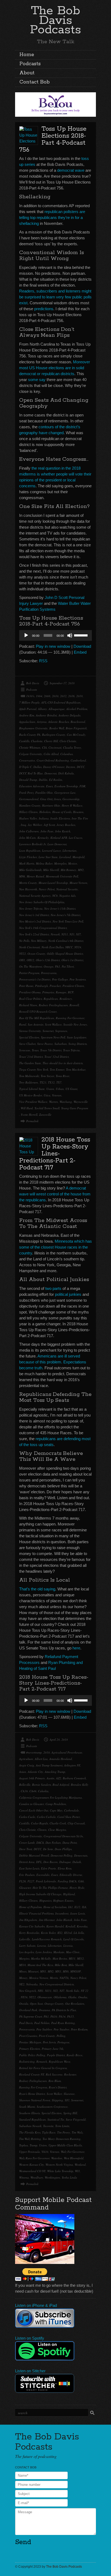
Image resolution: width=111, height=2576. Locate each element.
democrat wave (71, 170)
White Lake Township (60, 2171)
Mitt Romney (68, 870)
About (27, 73)
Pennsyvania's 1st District (35, 979)
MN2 (81, 870)
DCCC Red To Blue (31, 773)
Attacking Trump (55, 1772)
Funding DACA (67, 1881)
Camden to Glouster (32, 1804)
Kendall (70, 1926)
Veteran (57, 1095)
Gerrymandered (29, 799)
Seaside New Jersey (75, 1024)
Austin (51, 1778)
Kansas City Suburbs (32, 1926)
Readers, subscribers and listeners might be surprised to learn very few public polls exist (55, 297)
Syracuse (25, 1050)
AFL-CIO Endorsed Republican (61, 702)
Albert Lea (41, 1759)
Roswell (74, 1005)
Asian (23, 1772)
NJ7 (78, 934)
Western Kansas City (32, 2165)
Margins (24, 1958)
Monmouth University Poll (62, 876)
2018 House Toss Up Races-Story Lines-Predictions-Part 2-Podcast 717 (55, 1154)
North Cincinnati (30, 947)
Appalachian (27, 722)
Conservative (27, 760)
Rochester (70, 2074)
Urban (60, 1089)
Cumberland (78, 760)
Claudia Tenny (72, 747)
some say (37, 380)
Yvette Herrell (29, 1115)
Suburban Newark (30, 2126)
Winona (24, 2177)
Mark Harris (27, 863)
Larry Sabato (27, 1946)
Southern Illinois (30, 2113)
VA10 (45, 2152)
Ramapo (61, 992)
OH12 (30, 960)
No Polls (24, 941)
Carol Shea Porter (69, 1817)
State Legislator (77, 1037)
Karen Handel (55, 1926)
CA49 (33, 1791)
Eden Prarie (48, 1868)
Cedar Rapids (39, 1823)
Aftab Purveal (28, 709)
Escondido (43, 1875)
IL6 (84, 1907)
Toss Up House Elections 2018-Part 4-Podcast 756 (53, 139)
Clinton (42, 1830)
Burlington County (54, 735)
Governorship (71, 799)
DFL (39, 1862)
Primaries (48, 992)
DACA (40, 1843)
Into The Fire (80, 818)
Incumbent (62, 1913)
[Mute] (70, 635)
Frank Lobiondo (46, 1881)
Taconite (48, 2126)
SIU (67, 2100)
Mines (23, 1971)
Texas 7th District (51, 1050)
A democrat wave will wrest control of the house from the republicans (55, 1194)
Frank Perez (26, 793)
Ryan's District (58, 2087)
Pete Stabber (44, 2029)
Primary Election (30, 2049)
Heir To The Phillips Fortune (50, 1888)
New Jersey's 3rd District (34, 915)
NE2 (22, 1984)
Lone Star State (48, 857)
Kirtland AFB (59, 838)
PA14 (62, 2016)
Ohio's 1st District (72, 960)
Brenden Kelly (80, 1785)
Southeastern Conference (52, 2107)
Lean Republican (30, 850)
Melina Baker (44, 863)
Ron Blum (55, 2081)
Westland (80, 2165)
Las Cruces (75, 838)
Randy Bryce (74, 2055)
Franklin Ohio (44, 793)
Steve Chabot (27, 1044)
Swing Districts (78, 1044)
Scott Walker (54, 2094)
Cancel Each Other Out (34, 1810)
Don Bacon (51, 1862)
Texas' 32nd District (57, 1057)
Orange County (54, 2004)
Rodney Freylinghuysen (53, 1005)
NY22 (22, 954)
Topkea (24, 2145)
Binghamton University (33, 728)
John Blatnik (64, 1920)
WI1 (77, 2171)
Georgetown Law (65, 793)
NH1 (41, 1991)
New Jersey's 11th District (60, 908)
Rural (23, 1024)
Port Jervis (49, 2042)
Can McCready (76, 735)
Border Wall (57, 728)
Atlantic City (35, 1772)
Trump (34, 2145)
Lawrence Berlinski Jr (32, 844)
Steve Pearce (45, 1044)
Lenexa (42, 1946)
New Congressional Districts (57, 1984)
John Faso (47, 831)
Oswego (48, 966)
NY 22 (85, 1991)
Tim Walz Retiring (30, 2139)
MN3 (58, 1971)
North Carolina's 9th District (66, 941)
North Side (73, 1991)
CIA (44, 747)
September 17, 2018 (62, 683)
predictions (44, 309)
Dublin (43, 780)
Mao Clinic (73, 1952)
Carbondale (72, 1810)
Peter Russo (26, 986)
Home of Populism (30, 1907)
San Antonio (36, 1024)
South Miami (27, 2107)
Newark (55, 934)
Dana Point (70, 1843)
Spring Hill (70, 2113)
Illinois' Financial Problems (36, 1913)
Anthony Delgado (70, 715)
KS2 (60, 1933)
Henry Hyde (77, 1888)
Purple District (56, 2055)
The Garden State (30, 1063)
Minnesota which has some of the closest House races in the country (55, 1247)
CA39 (24, 1791)
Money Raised (35, 876)
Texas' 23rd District (31, 1057)
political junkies (68, 1294)
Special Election (29, 1037)
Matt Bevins (60, 1958)
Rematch (42, 2061)
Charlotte (37, 741)
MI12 (80, 1958)
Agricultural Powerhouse (67, 1752)
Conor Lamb (27, 1843)
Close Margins (57, 1830)
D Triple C (25, 767)
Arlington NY (72, 1765)
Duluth (77, 1862)
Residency (66, 999)
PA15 (70, 2016)
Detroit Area (27, 1862)
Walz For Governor (73, 2152)
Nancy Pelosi (47, 889)
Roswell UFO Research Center (38, 1011)
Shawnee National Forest (35, 2100)
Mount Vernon (78, 883)
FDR (82, 786)
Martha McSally (41, 1958)
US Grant (71, 1089)
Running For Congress (33, 2087)
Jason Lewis (77, 1913)
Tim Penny (64, 2132)
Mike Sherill (76, 1965)
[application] (55, 635)
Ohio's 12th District (48, 960)
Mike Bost (61, 1965)
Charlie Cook (58, 1823)
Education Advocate (32, 786)
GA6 (81, 1881)
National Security (67, 889)
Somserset (77, 2100)
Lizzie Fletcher (28, 857)
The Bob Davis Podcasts (55, 20)
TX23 (43, 1082)
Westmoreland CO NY (32, 2171)
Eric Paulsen (27, 1875)
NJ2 (55, 1991)
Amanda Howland (61, 1759)
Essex (49, 786)
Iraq (23, 825)
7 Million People (29, 702)
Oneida (24, 2004)
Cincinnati (55, 747)
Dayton (71, 767)
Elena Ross (65, 1868)
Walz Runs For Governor (34, 2158)
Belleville (25, 1785)
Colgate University (31, 754)
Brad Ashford (61, 1785)
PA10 (54, 2016)
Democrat (51, 773)
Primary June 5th (53, 2049)
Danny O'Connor (54, 767)
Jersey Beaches (66, 825)
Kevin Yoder (48, 1933)
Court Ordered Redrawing (53, 760)
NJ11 (65, 934)
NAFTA (64, 1978)
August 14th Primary (32, 1778)
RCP (71, 992)
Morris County (28, 883)
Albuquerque (57, 709)
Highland (69, 1894)
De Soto (48, 1849)
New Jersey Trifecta (31, 908)
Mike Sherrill (51, 870)
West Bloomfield (74, 2158)
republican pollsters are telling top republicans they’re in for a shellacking (52, 217)
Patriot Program (29, 973)
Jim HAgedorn (28, 1920)
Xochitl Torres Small (47, 1108)
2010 (55, 696)
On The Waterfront (31, 966)
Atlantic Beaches (59, 722)
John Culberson (29, 831)
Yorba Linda (69, 2177)
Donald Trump (28, 780)
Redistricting (27, 2061)
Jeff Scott (49, 825)
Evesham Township (66, 786)
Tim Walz (77, 2132)
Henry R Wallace (72, 805)
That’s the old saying (37, 1589)
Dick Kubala (66, 773)
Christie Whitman (30, 747)
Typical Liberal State (32, 1089)
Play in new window (53, 646)
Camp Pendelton (56, 1804)
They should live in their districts (63, 1063)
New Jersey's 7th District (65, 915)
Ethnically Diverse (71, 1875)
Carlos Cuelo (27, 1817)
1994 (39, 696)
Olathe (72, 1997)
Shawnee (69, 2094)
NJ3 (72, 934)
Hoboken (45, 812)
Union (50, 1089)
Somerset (48, 1031)
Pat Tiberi (68, 966)
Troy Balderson (29, 1082)
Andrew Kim (27, 715)
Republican (51, 999)
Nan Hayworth (28, 889)
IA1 (70, 1907)
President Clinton (73, 986)
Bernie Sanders (41, 1785)
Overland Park (28, 2010)
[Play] (26, 635)
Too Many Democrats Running (62, 2139)
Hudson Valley (28, 818)
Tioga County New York (34, 1069)
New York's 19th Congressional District (43, 928)
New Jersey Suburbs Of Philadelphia (42, 902)
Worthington (52, 2177)
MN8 (66, 1971)
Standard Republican (32, 2119)
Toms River (63, 1076)
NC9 (55, 896)
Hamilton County (30, 805)
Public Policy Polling (32, 2055)
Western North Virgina (59, 2165)
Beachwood (78, 722)
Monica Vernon (39, 1978)
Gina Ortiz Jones (51, 799)
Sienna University (30, 1031)
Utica (47, 1095)
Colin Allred (51, 754)
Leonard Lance (51, 850)
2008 (47, 696)
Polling (61, 2036)
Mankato (59, 1952)
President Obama (30, 992)
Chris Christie (68, 741)
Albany (42, 709)
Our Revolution (75, 2004)
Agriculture (26, 1759)
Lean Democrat (57, 844)
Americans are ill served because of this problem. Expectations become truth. (53, 1362)
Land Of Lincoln (74, 1939)
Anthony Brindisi (46, 715)
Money (23, 1978)
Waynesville (81, 1102)
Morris (54, 1978)
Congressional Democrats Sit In (63, 1836)
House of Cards (62, 812)
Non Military (39, 941)
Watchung (66, 1102)
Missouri (33, 1971)
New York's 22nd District (34, 934)
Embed (80, 652)
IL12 (77, 1907)
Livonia (68, 1946)
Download (82, 646)
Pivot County (47, 2036)
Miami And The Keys (40, 1965)
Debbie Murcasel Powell (34, 1855)
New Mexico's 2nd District (35, 921)
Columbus (67, 754)
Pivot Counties (28, 2036)
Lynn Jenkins (44, 1952)
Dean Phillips (63, 1849)
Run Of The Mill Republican (37, 1018)
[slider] (82, 635)
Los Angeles (27, 1952)
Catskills (24, 741)
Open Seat (36, 2004)
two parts (53, 1288)
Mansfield (79, 857)
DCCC (81, 767)
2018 (79, 696)
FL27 (31, 1881)
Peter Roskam (79, 2029)
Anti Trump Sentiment (49, 1765)
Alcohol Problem (77, 709)
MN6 (22, 876)
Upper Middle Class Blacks (65, 2145)
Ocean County (36, 954)
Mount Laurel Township (53, 883)
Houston (78, 812)
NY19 (78, 947)
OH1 (22, 960)
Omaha (83, 1997)
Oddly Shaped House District (65, 954)
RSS (43, 661)
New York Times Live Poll (68, 921)
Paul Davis (26, 2023)
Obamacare (45, 1997)
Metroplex (60, 863)
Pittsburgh (41, 986)
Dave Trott (26, 1849)
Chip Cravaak (76, 1823)
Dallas (37, 767)
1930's (30, 696)
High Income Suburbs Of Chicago (40, 1894)
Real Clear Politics (31, 999)
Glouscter (25, 1888)
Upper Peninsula (30, 2152)
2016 (71, 696)
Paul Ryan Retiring (63, 2023)
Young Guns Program (75, 1108)
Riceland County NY (32, 2074)
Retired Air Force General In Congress (43, 2068)
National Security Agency (35, 896)
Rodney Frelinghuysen (33, 2081)
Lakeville (25, 1939)
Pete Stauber (61, 2029)
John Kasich (63, 831)
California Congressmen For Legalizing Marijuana (51, 1797)
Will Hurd (27, 1108)
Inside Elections (60, 818)
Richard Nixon (28, 1005)
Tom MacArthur (76, 1069)
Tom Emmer (57, 1069)
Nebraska (32, 1984)
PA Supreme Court (31, 2016)
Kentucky (43, 838)
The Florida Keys (30, 2132)
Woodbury (37, 2177)
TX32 (51, 1082)
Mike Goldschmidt (30, 870)
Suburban (61, 1044)
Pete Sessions (78, 979)
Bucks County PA (30, 735)
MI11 (72, 1958)
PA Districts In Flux (64, 2010)
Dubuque (65, 1862)
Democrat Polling (62, 1855)
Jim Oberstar (47, 1920)
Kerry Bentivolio (29, 1933)
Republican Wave (60, 2061)
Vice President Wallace (33, 1102)
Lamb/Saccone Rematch (47, 1939)
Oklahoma (60, 1997)
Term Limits (62, 2126)
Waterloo (57, 2158)
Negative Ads (67, 896)
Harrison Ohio (51, 805)
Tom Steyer (47, 1076)
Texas (35, 1050)
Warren (53, 1102)
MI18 (22, 1965)
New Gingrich (28, 1991)
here (76, 1648)
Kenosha (82, 1926)
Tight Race (49, 2132)
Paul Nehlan (42, 2023)
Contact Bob (34, 82)
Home (27, 55)
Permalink (32, 1121)
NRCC (69, 947)
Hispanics (45, 1900)
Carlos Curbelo (46, 1817)
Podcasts (30, 64)
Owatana (44, 2010)
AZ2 (59, 1778)
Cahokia (43, 1791)
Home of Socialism (55, 1907)
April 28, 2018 (59, 1739)
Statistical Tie (56, 2119)
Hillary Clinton (28, 812)
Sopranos (61, 1031)
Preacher (55, 986)
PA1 (58, 966)
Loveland (65, 857)
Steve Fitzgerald (76, 2119)
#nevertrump (34, 1752)
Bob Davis (33, 683)
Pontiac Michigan (30, 2042)
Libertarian (70, 850)
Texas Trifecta (71, 1050)
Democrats (81, 1855)
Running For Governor (70, 1018)
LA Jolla (79, 1933)
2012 (63, 696)
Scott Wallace (53, 1024)
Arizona (42, 722)
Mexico (73, 863)
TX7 (59, 1082)
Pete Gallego (60, 979)
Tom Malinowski (29, 1076)
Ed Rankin (56, 780)
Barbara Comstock (74, 1778)
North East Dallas (53, 947)
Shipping (57, 2100)
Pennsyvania (49, 973)
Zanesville (45, 1115)
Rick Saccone (54, 2074)
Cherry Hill (51, 741)
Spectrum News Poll (53, 1037)
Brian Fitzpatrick (76, 728)
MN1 (43, 1971)
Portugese (63, 2042)
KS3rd (68, 1933)
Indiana (44, 818)
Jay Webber (35, 825)
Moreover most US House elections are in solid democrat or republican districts (55, 368)
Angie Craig (27, 1765)
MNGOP (76, 1971)
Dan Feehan (53, 1843)
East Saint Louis (29, 1868)
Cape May (56, 1810)
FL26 (22, 1881)
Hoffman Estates (63, 1900)
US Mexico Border (31, 1095)
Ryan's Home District (32, 2094)
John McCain (27, 838)
